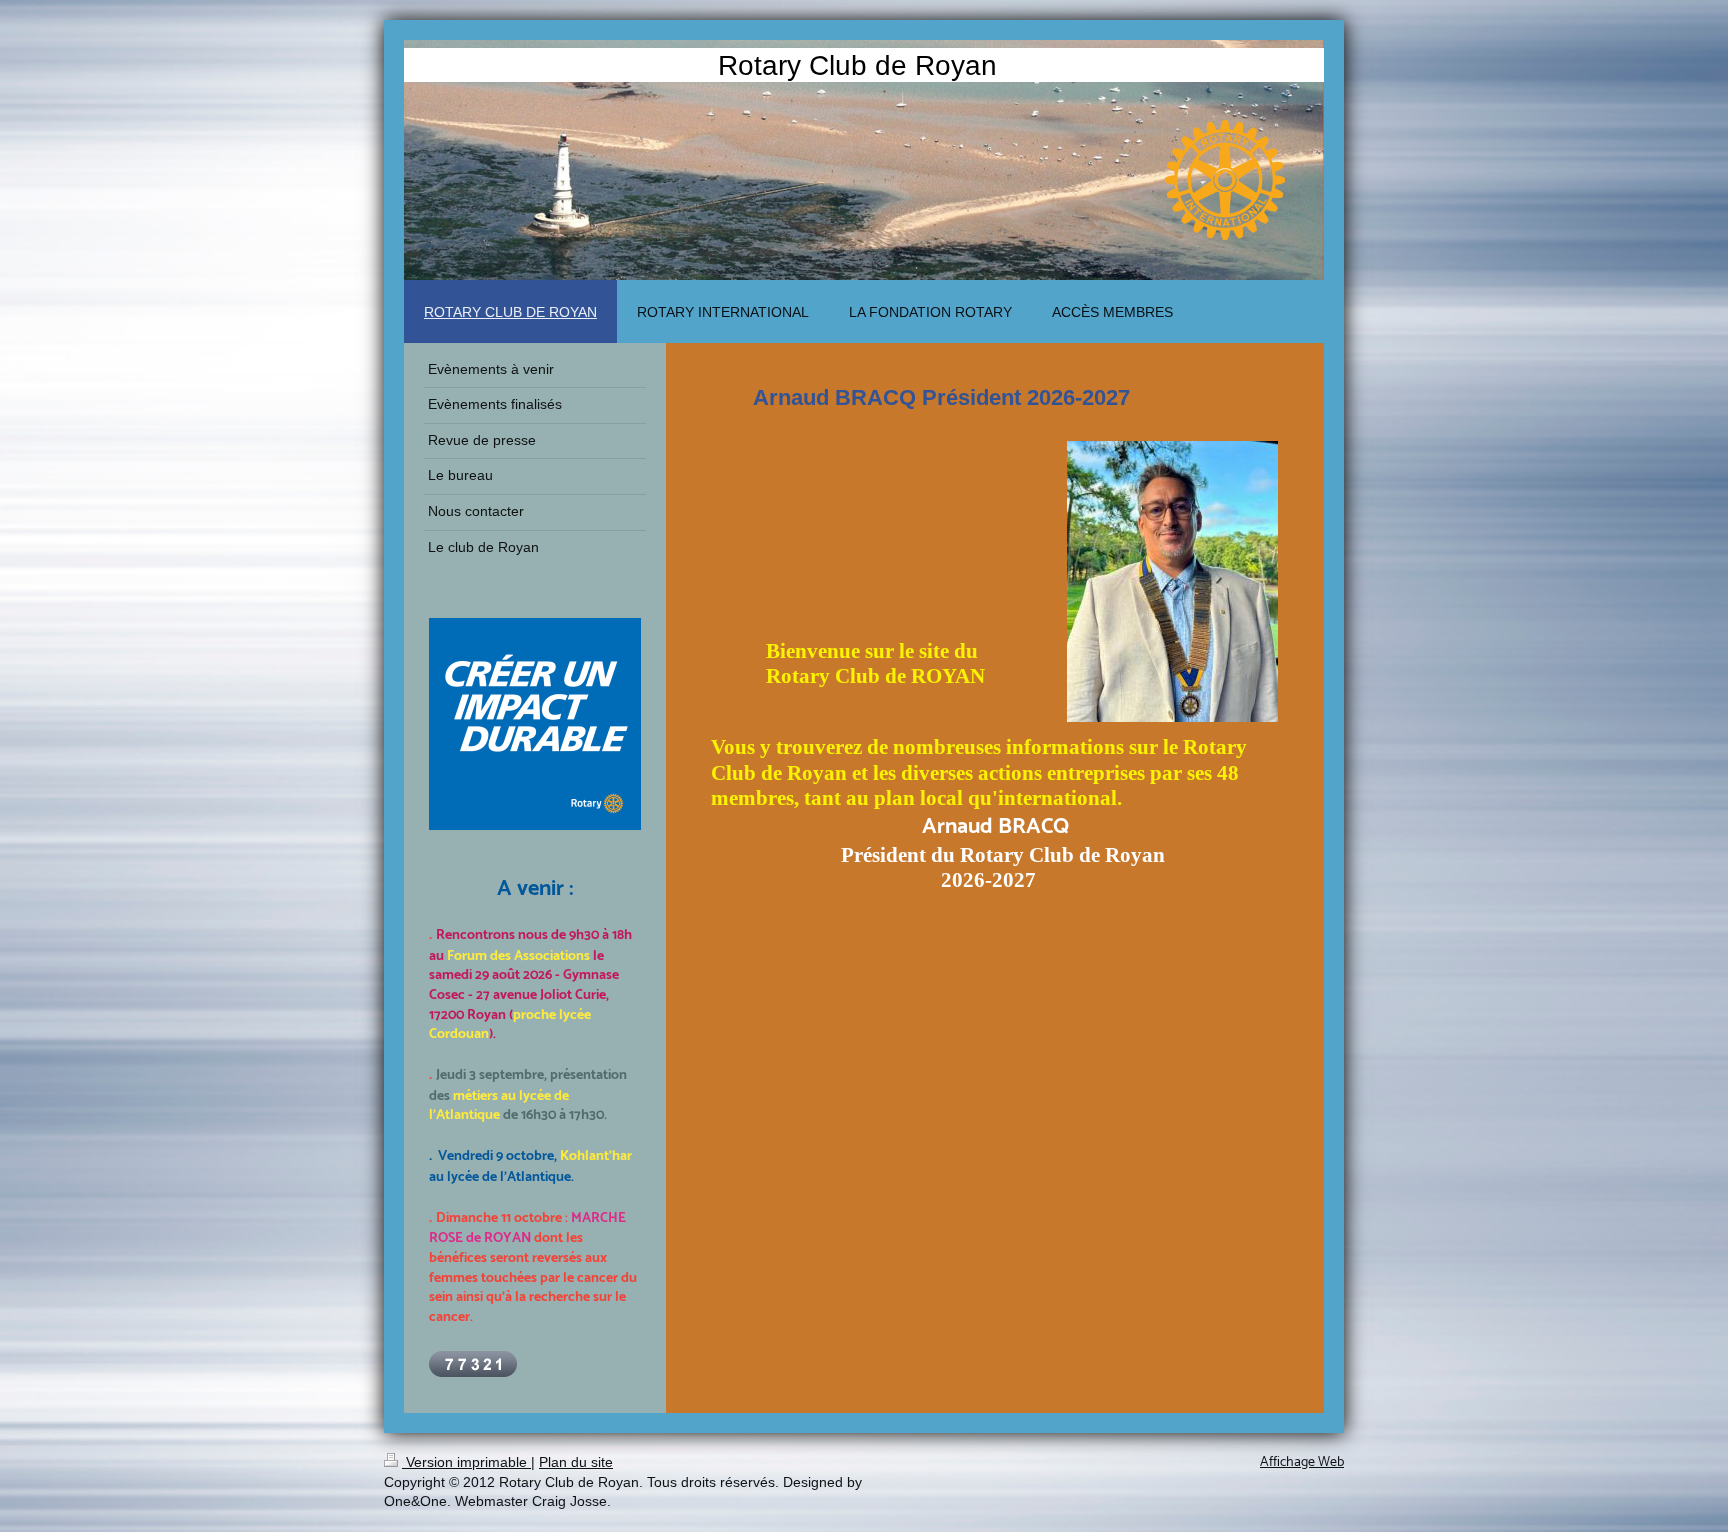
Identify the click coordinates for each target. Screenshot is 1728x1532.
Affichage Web (1302, 1462)
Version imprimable (466, 1462)
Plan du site (576, 1462)
